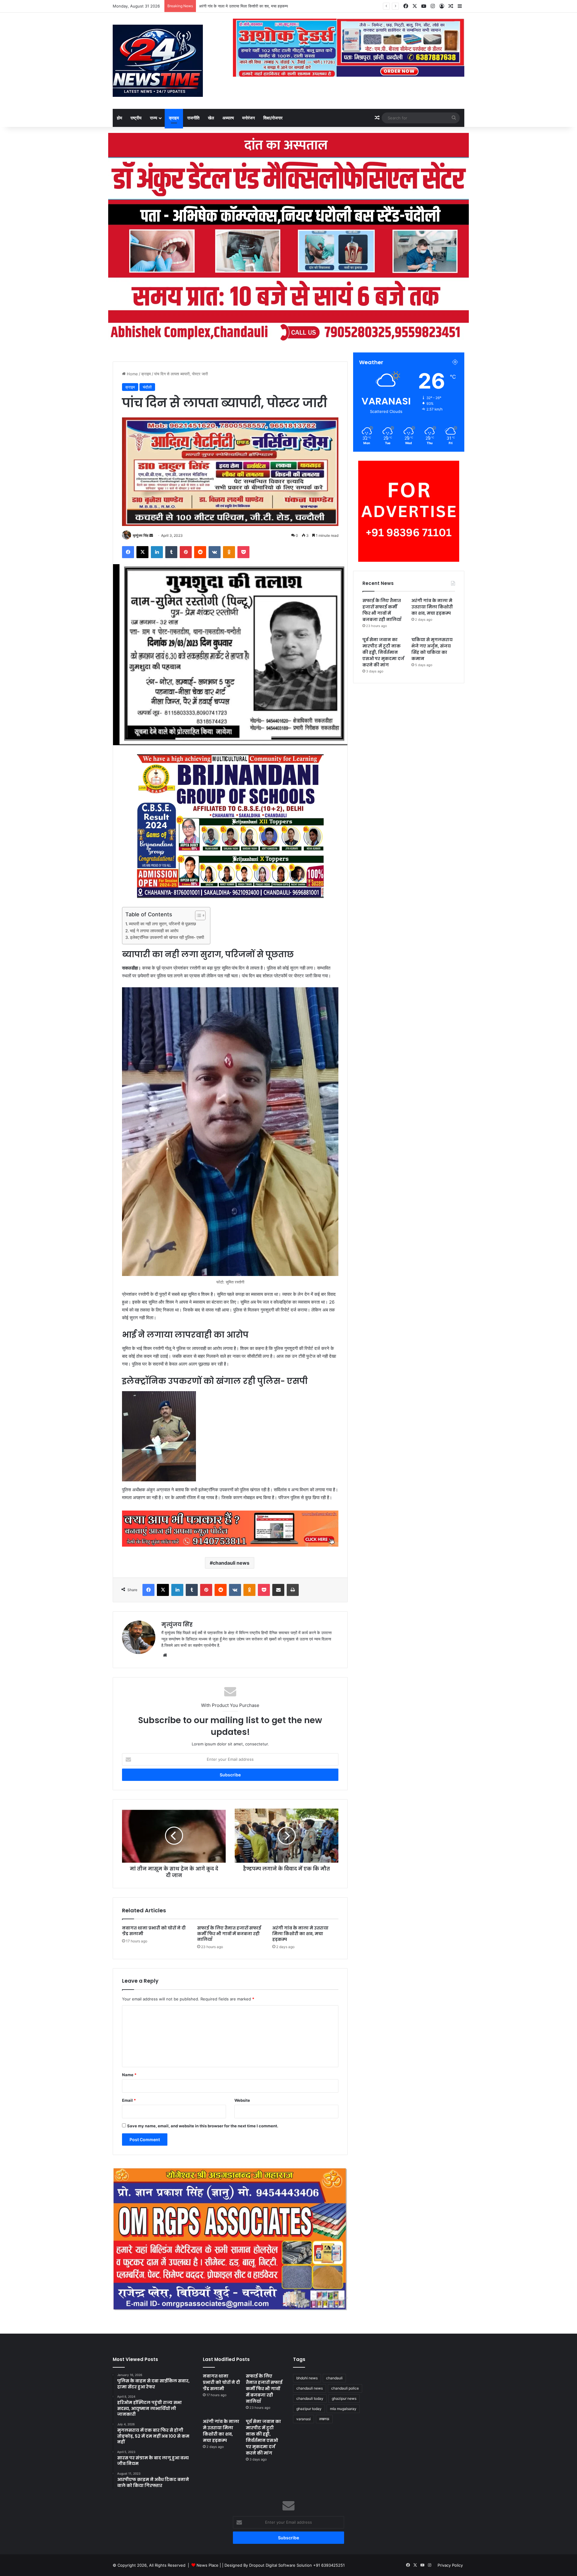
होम (119, 118)
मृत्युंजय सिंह (141, 535)
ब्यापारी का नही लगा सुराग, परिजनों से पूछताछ (162, 924)
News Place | (209, 2565)
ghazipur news (344, 2398)
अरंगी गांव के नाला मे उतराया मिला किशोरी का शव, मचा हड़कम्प (243, 6)
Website (242, 2100)
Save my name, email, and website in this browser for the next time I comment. (203, 2126)
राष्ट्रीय (136, 118)
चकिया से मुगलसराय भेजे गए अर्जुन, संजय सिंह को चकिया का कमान (432, 649)
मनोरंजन (249, 118)
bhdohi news (307, 2378)
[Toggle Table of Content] (197, 915)
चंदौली (147, 387)
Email (129, 2100)
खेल (211, 118)
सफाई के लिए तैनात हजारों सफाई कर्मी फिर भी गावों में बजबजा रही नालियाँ (229, 1934)
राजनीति (193, 118)
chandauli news (231, 1563)
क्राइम (174, 118)
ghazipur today (309, 2409)
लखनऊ (324, 2419)
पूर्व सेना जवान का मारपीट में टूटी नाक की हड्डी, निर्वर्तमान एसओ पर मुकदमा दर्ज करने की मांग (383, 652)
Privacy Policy (450, 2565)
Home (132, 374)
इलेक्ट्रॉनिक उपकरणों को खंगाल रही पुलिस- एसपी (167, 937)
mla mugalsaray (343, 2409)
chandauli (334, 2378)
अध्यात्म (228, 118)
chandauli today (310, 2398)
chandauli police (345, 2388)
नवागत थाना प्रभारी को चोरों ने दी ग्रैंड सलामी (154, 1931)
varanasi (304, 2419)
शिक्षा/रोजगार (273, 118)
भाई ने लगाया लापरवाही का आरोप (154, 931)
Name (129, 2075)
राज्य (154, 118)
